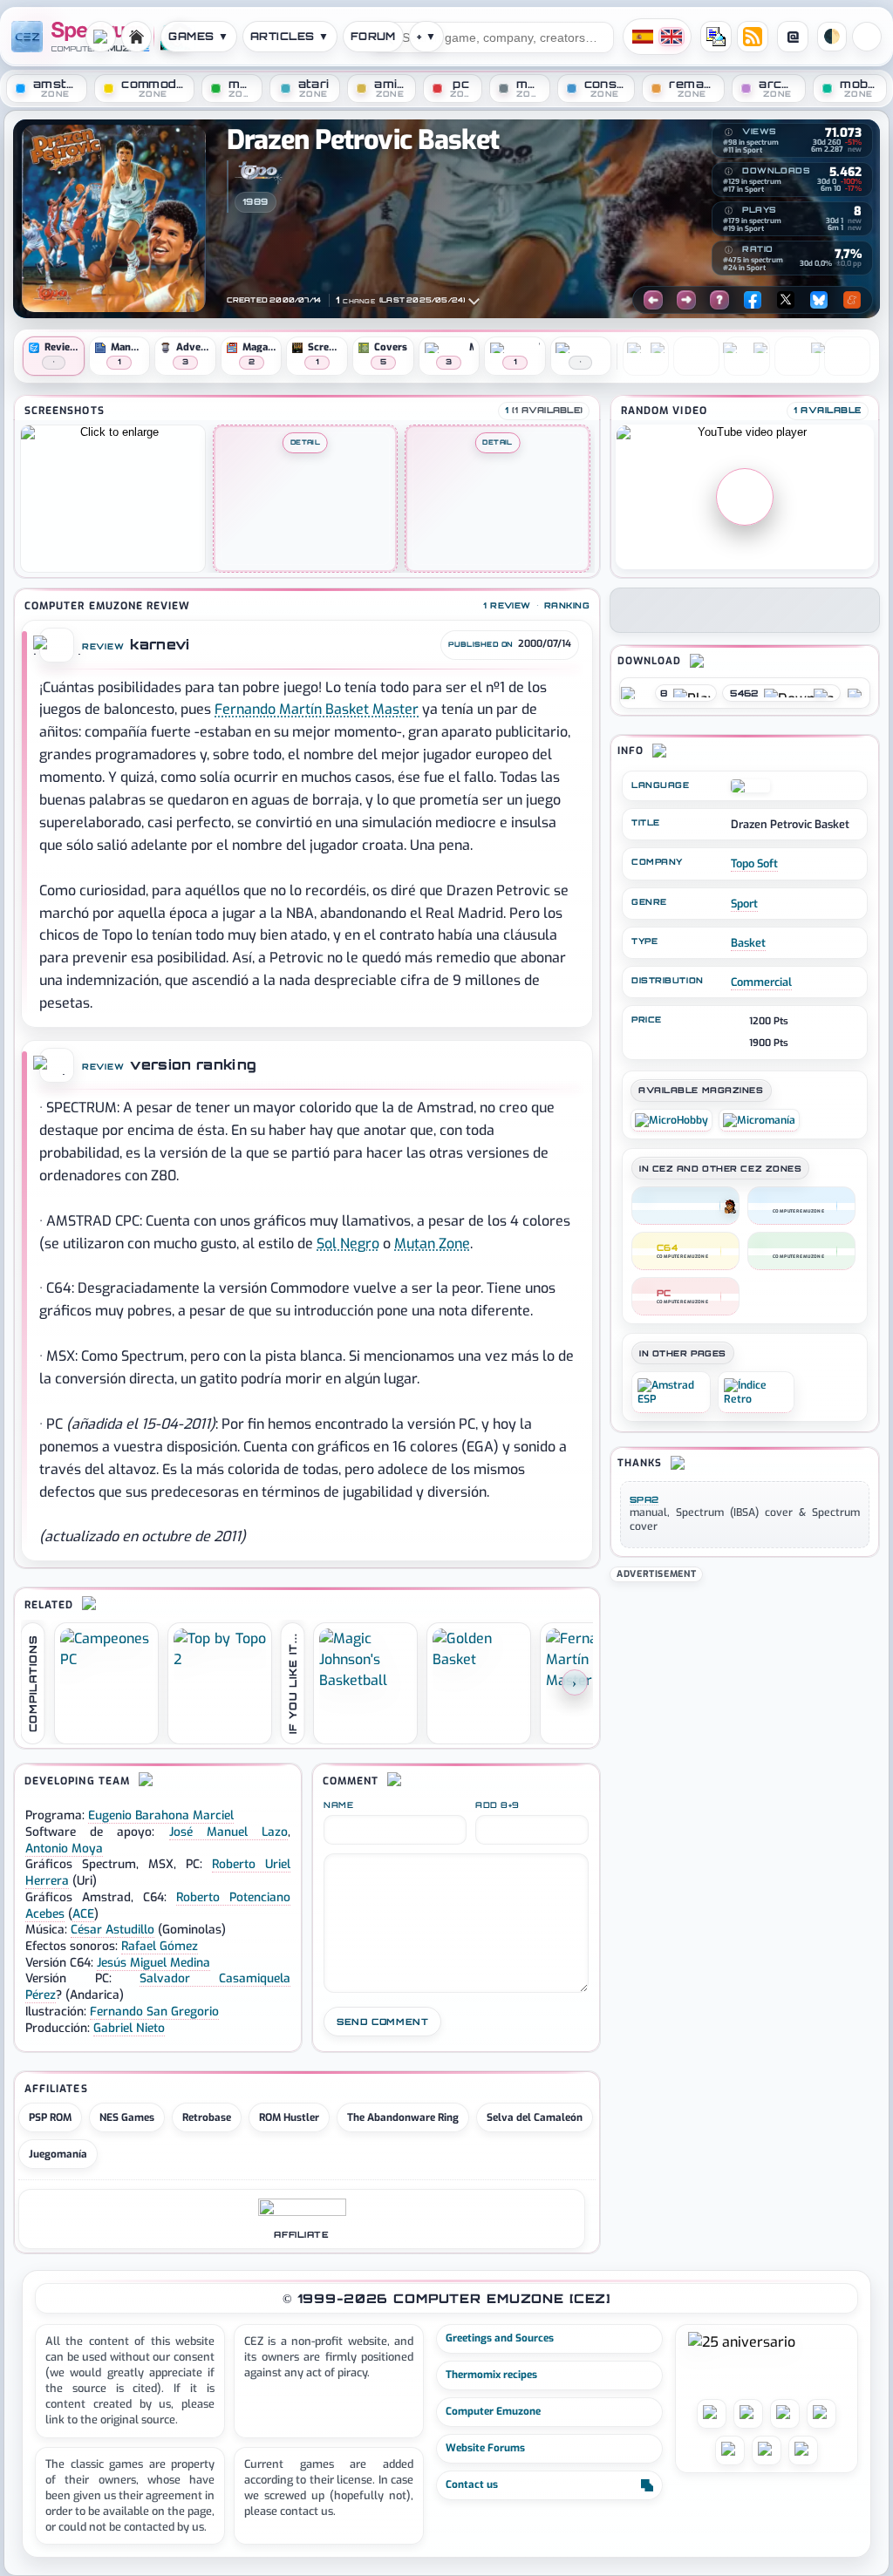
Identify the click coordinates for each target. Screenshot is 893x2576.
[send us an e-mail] (716, 37)
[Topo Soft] (259, 173)
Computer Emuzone (493, 2411)
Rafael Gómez (160, 1946)
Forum (373, 36)
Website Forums (485, 2448)
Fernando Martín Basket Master (317, 709)
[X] (786, 300)
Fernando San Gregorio (154, 2011)
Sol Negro (348, 1244)
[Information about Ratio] (728, 250)
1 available (828, 410)
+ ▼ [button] (426, 36)
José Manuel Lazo (228, 1832)
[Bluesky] (819, 300)
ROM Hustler (289, 2117)
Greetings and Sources (500, 2338)
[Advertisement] (745, 1695)
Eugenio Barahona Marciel (161, 1815)
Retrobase (207, 2117)
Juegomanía (58, 2154)
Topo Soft (754, 863)
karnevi (160, 645)
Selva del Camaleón (535, 2117)
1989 (256, 201)
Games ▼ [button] (198, 36)
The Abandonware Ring (403, 2117)
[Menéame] (852, 300)
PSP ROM (50, 2117)
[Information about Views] (728, 133)
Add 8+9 (498, 1805)
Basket (748, 943)
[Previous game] (653, 300)
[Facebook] (753, 300)
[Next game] (686, 300)
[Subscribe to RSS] (753, 37)
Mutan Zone (432, 1244)
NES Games (127, 2117)
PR (867, 37)
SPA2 (644, 1499)
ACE (83, 1913)
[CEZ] (685, 1206)
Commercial (761, 982)
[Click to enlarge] (113, 499)
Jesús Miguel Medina (153, 1962)
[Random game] (719, 300)
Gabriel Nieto (129, 2028)
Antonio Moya (64, 1848)
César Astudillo (112, 1929)
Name (338, 1805)
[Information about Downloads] (728, 172)
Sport (744, 904)
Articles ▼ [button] (290, 36)
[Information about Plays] (728, 211)
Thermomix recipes (491, 2375)
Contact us (472, 2484)
